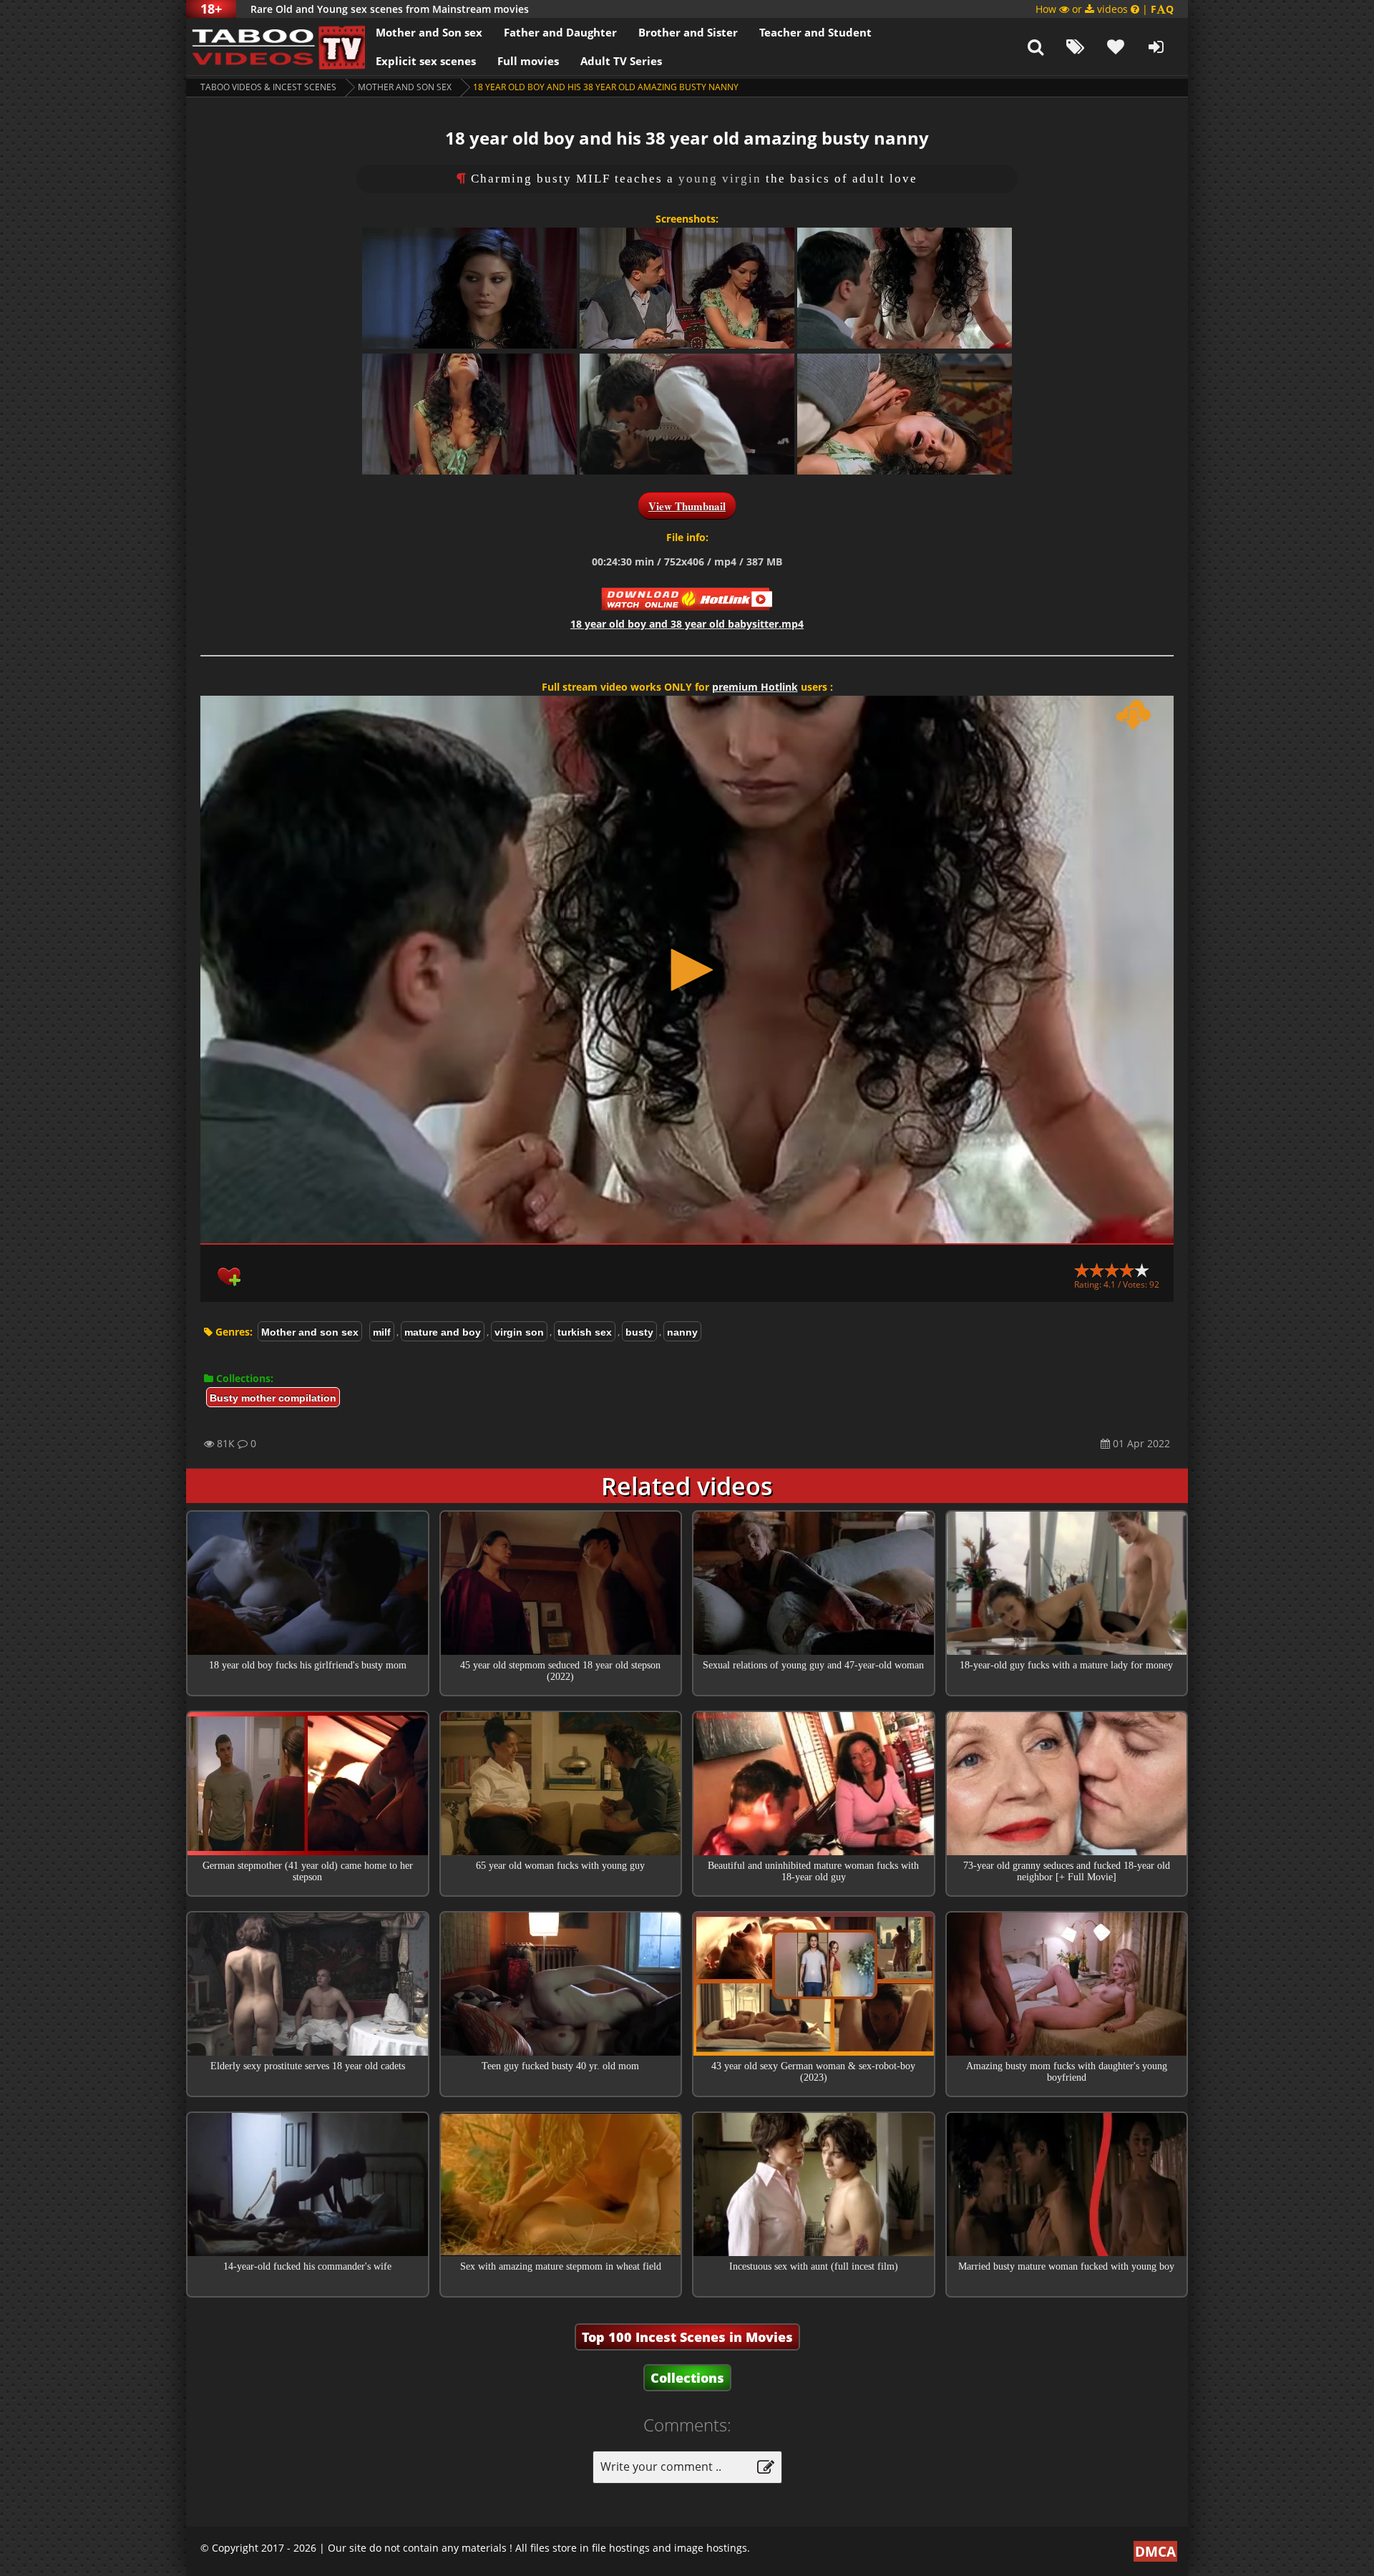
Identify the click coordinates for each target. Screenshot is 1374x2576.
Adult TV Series (621, 61)
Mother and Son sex (429, 32)
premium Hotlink (755, 687)
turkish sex (585, 1332)
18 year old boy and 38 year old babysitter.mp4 (687, 624)
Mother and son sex (405, 87)
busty (639, 1332)
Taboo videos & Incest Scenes (268, 87)
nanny (682, 1332)
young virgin (720, 179)
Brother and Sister (688, 32)
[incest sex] (276, 47)
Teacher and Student (815, 32)
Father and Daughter (560, 32)
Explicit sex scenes (426, 61)
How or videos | (1105, 9)
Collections (687, 2378)
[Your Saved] (1116, 47)
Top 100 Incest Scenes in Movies (687, 2337)
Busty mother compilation (273, 1398)
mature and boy (443, 1332)
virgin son (519, 1332)
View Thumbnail (687, 506)
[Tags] (1076, 47)
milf (382, 1332)
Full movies (528, 61)
